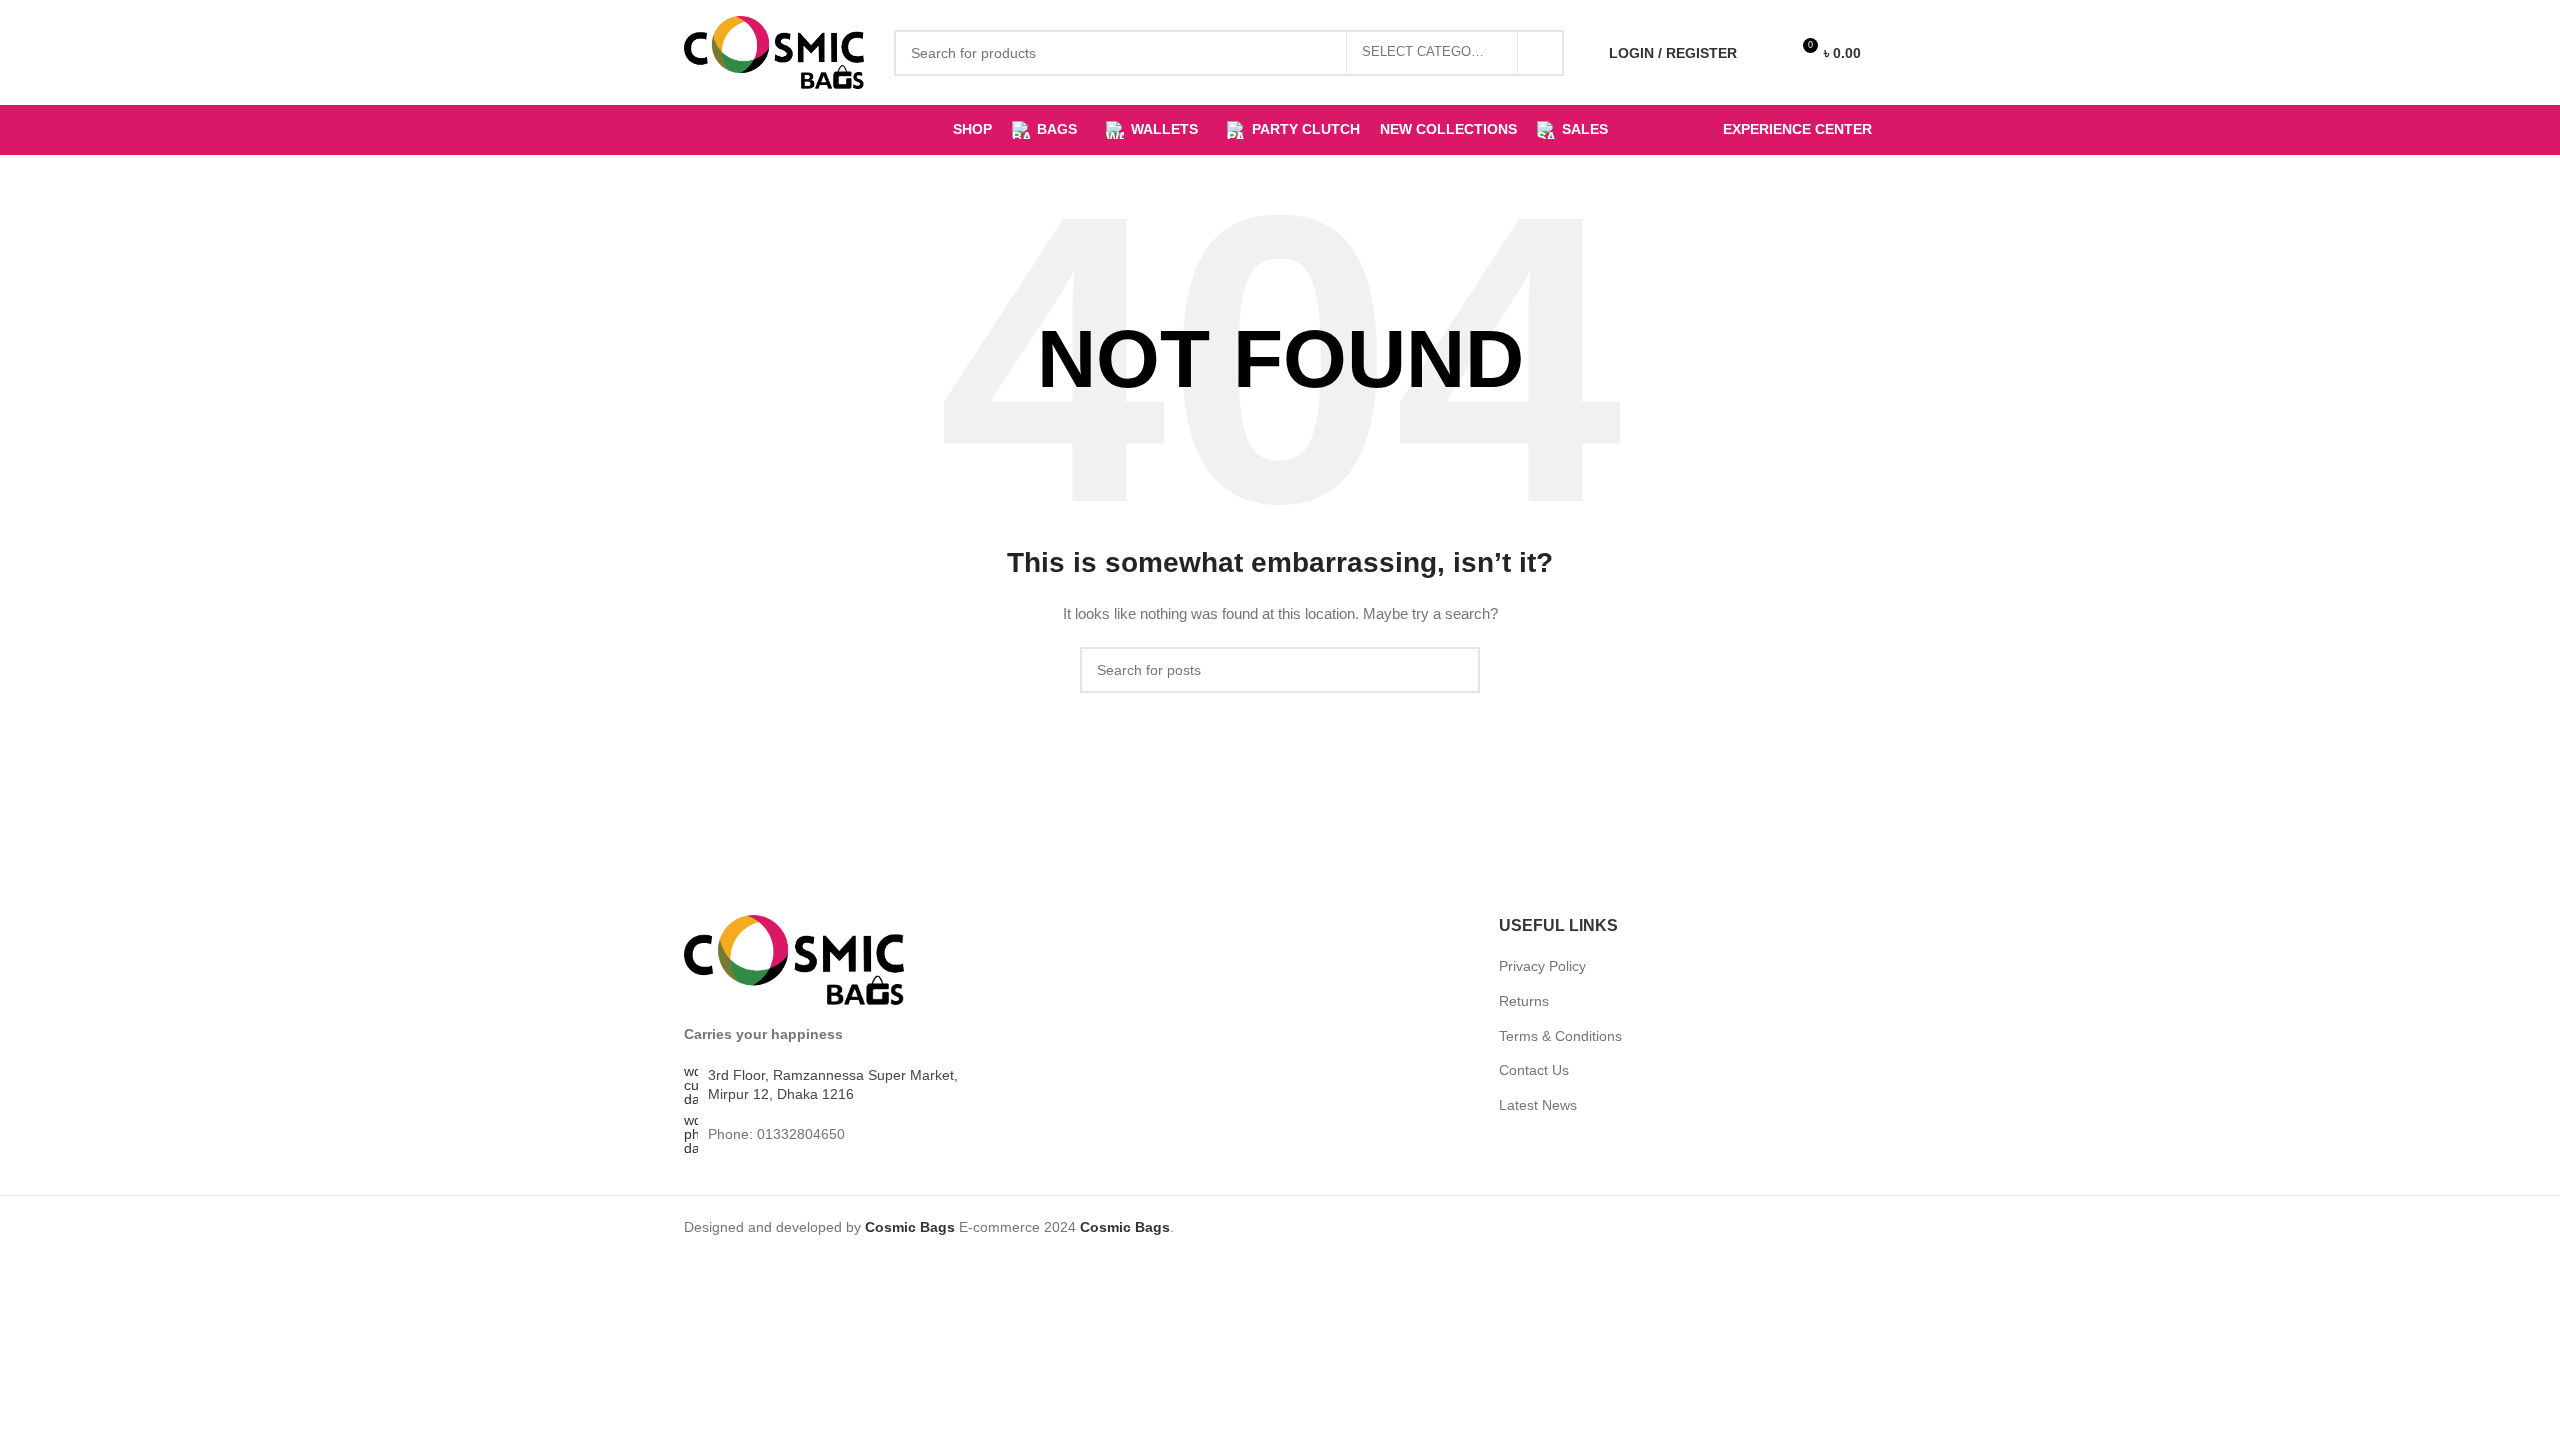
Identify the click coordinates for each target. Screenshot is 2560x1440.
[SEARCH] (1541, 53)
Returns (1524, 1001)
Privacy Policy (1542, 966)
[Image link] (794, 959)
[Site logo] (774, 51)
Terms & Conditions (1560, 1036)
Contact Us (1534, 1070)
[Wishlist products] (1765, 53)
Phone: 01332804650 (776, 1134)
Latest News (1538, 1105)
